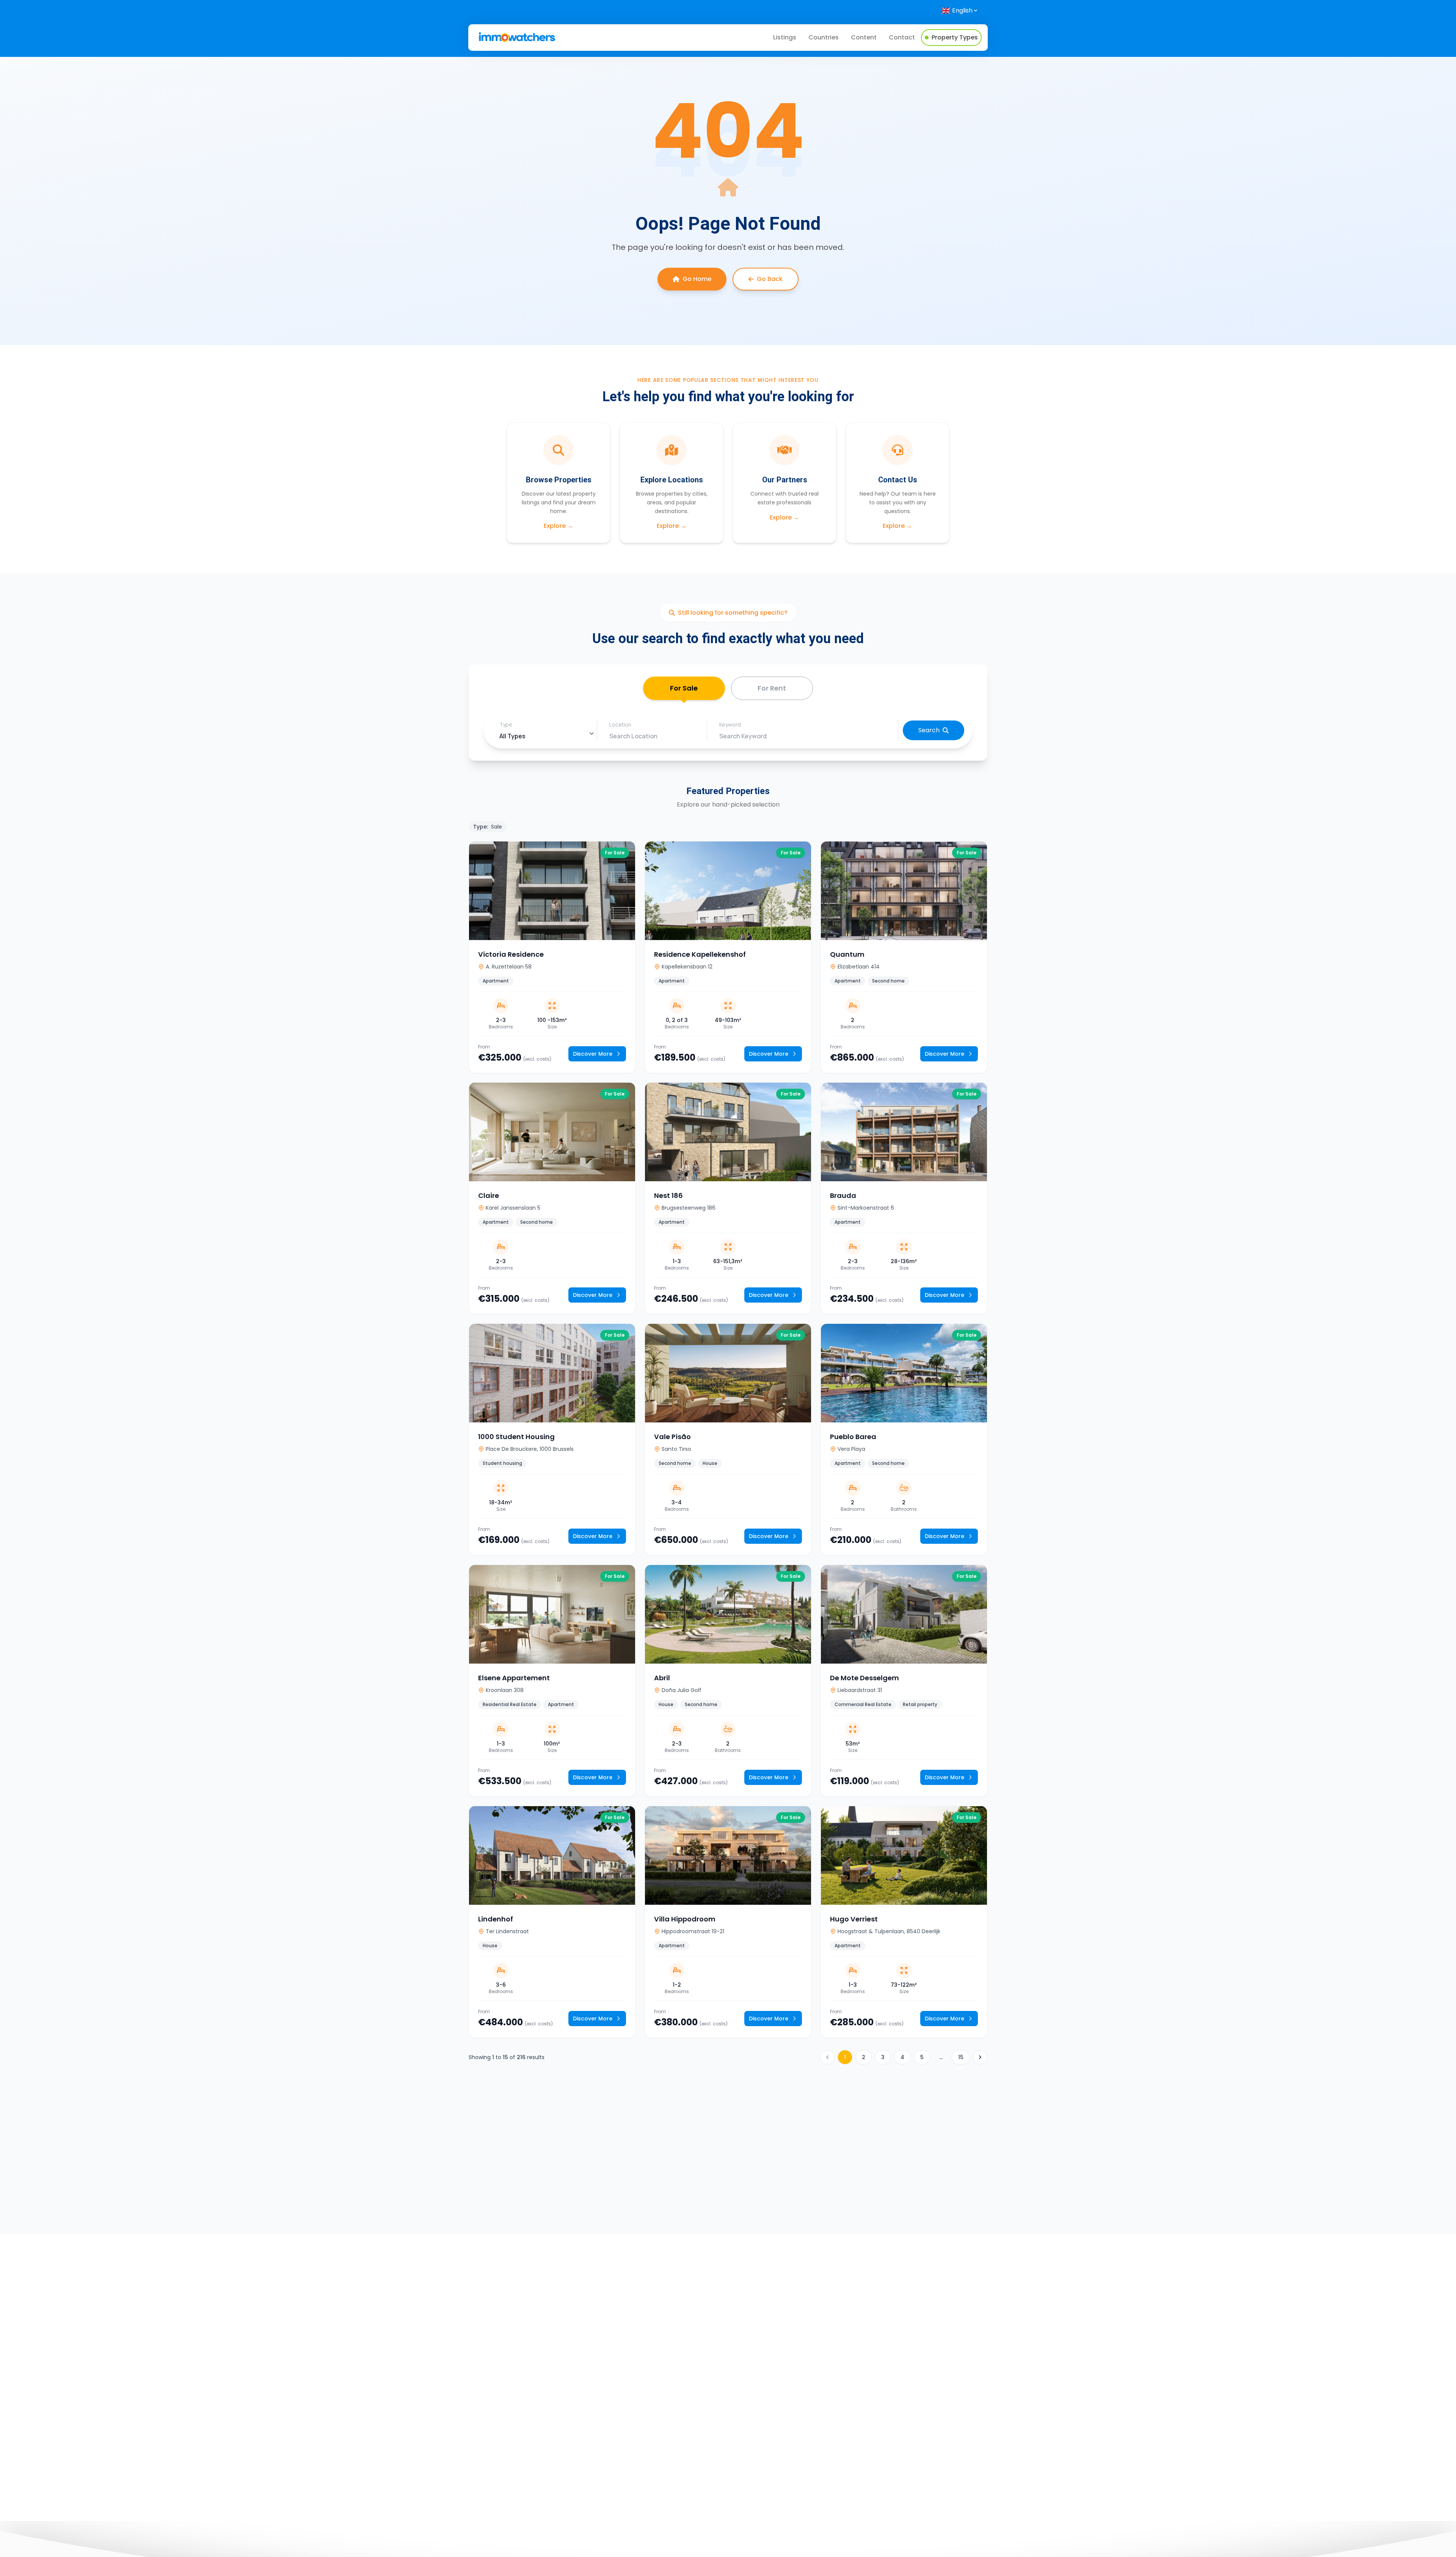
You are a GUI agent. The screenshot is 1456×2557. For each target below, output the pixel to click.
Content (864, 37)
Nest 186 (668, 1195)
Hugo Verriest (854, 1919)
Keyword (730, 724)
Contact (902, 37)
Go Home (697, 279)
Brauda (843, 1195)
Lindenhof (496, 1919)
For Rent (772, 688)
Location (620, 724)
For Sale (684, 688)
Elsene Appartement (514, 1678)
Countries (824, 37)
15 (961, 2057)
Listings (785, 37)
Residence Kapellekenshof (700, 954)
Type (506, 724)
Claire (489, 1195)
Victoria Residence (511, 954)
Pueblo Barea (853, 1437)
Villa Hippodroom (685, 1919)
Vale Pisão (672, 1437)
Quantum (847, 954)
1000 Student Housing (516, 1437)
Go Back (770, 279)
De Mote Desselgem (864, 1678)
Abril (662, 1678)
